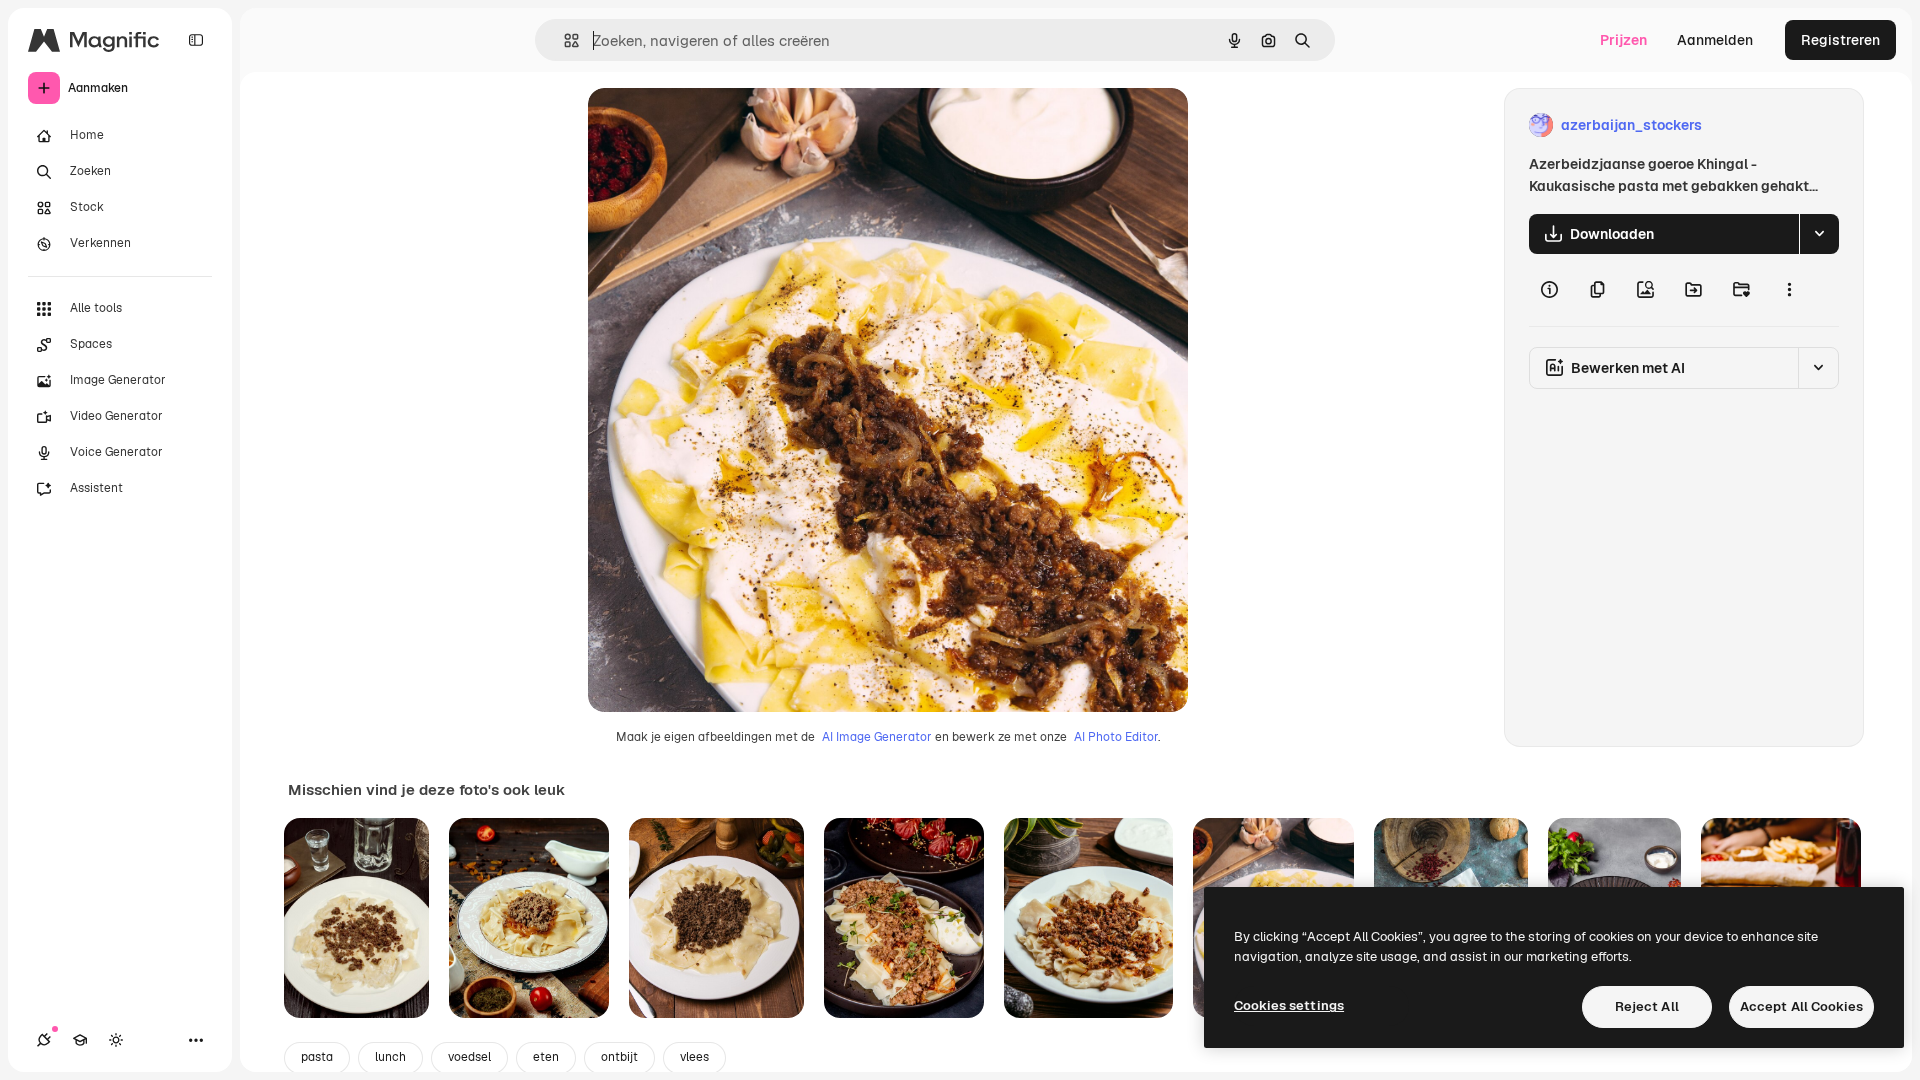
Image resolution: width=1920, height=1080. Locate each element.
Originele (719, 125)
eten (546, 1057)
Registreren (1840, 40)
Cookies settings (1289, 1005)
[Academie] (80, 1040)
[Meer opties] (1789, 290)
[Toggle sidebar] (196, 40)
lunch (390, 1057)
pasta (317, 1057)
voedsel (469, 1057)
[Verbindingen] (44, 1040)
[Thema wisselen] (116, 1040)
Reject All (1647, 1006)
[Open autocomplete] (563, 40)
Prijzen (1623, 40)
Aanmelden (1715, 40)
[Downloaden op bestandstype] (1819, 234)
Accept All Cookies (1801, 1006)
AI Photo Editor (1116, 737)
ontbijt (619, 1057)
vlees (694, 1057)
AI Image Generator (877, 737)
